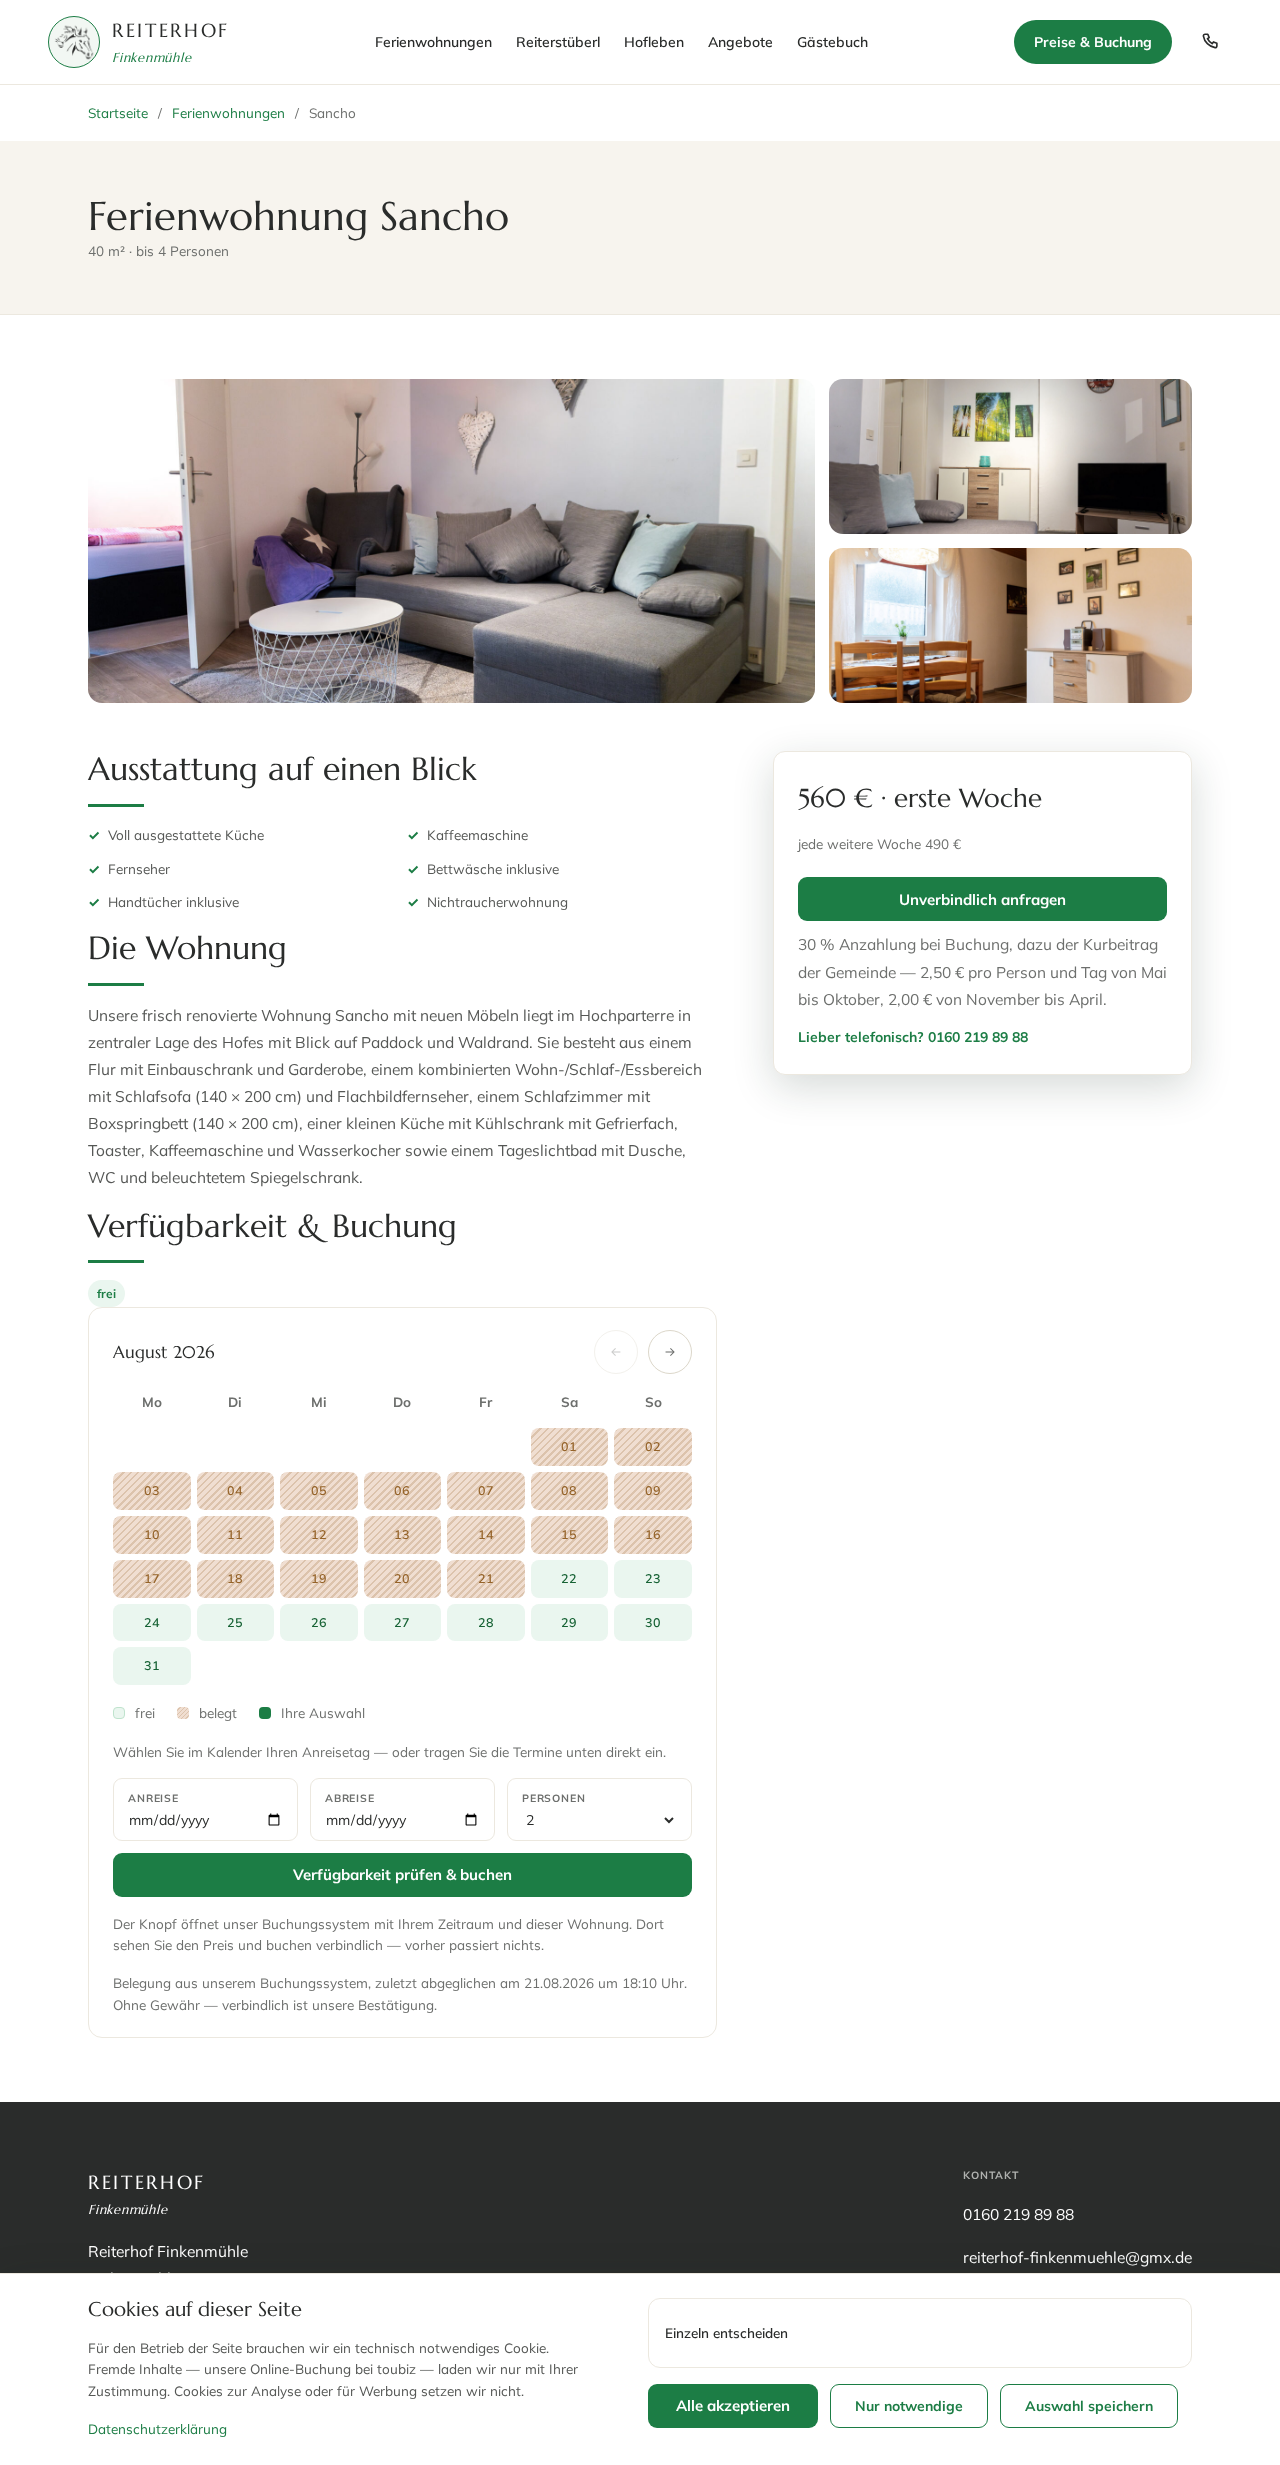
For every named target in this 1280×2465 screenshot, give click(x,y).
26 (319, 1622)
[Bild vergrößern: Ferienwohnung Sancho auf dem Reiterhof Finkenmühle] (451, 541)
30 (653, 1622)
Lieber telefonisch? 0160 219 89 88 (913, 1037)
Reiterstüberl (558, 42)
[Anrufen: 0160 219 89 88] (1210, 42)
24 (152, 1622)
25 (235, 1622)
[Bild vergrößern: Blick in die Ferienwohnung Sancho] (1010, 456)
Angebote (740, 42)
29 (569, 1622)
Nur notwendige (909, 2406)
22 (569, 1578)
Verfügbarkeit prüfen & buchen (402, 1874)
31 (152, 1665)
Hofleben (654, 42)
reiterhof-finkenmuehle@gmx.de (1077, 2257)
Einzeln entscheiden (726, 2332)
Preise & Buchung (1093, 42)
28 (486, 1622)
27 (402, 1622)
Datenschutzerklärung (157, 2428)
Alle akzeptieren (733, 2405)
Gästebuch (832, 42)
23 (653, 1578)
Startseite (118, 112)
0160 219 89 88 (1018, 2214)
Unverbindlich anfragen (982, 899)
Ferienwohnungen (433, 42)
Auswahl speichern (1089, 2406)
